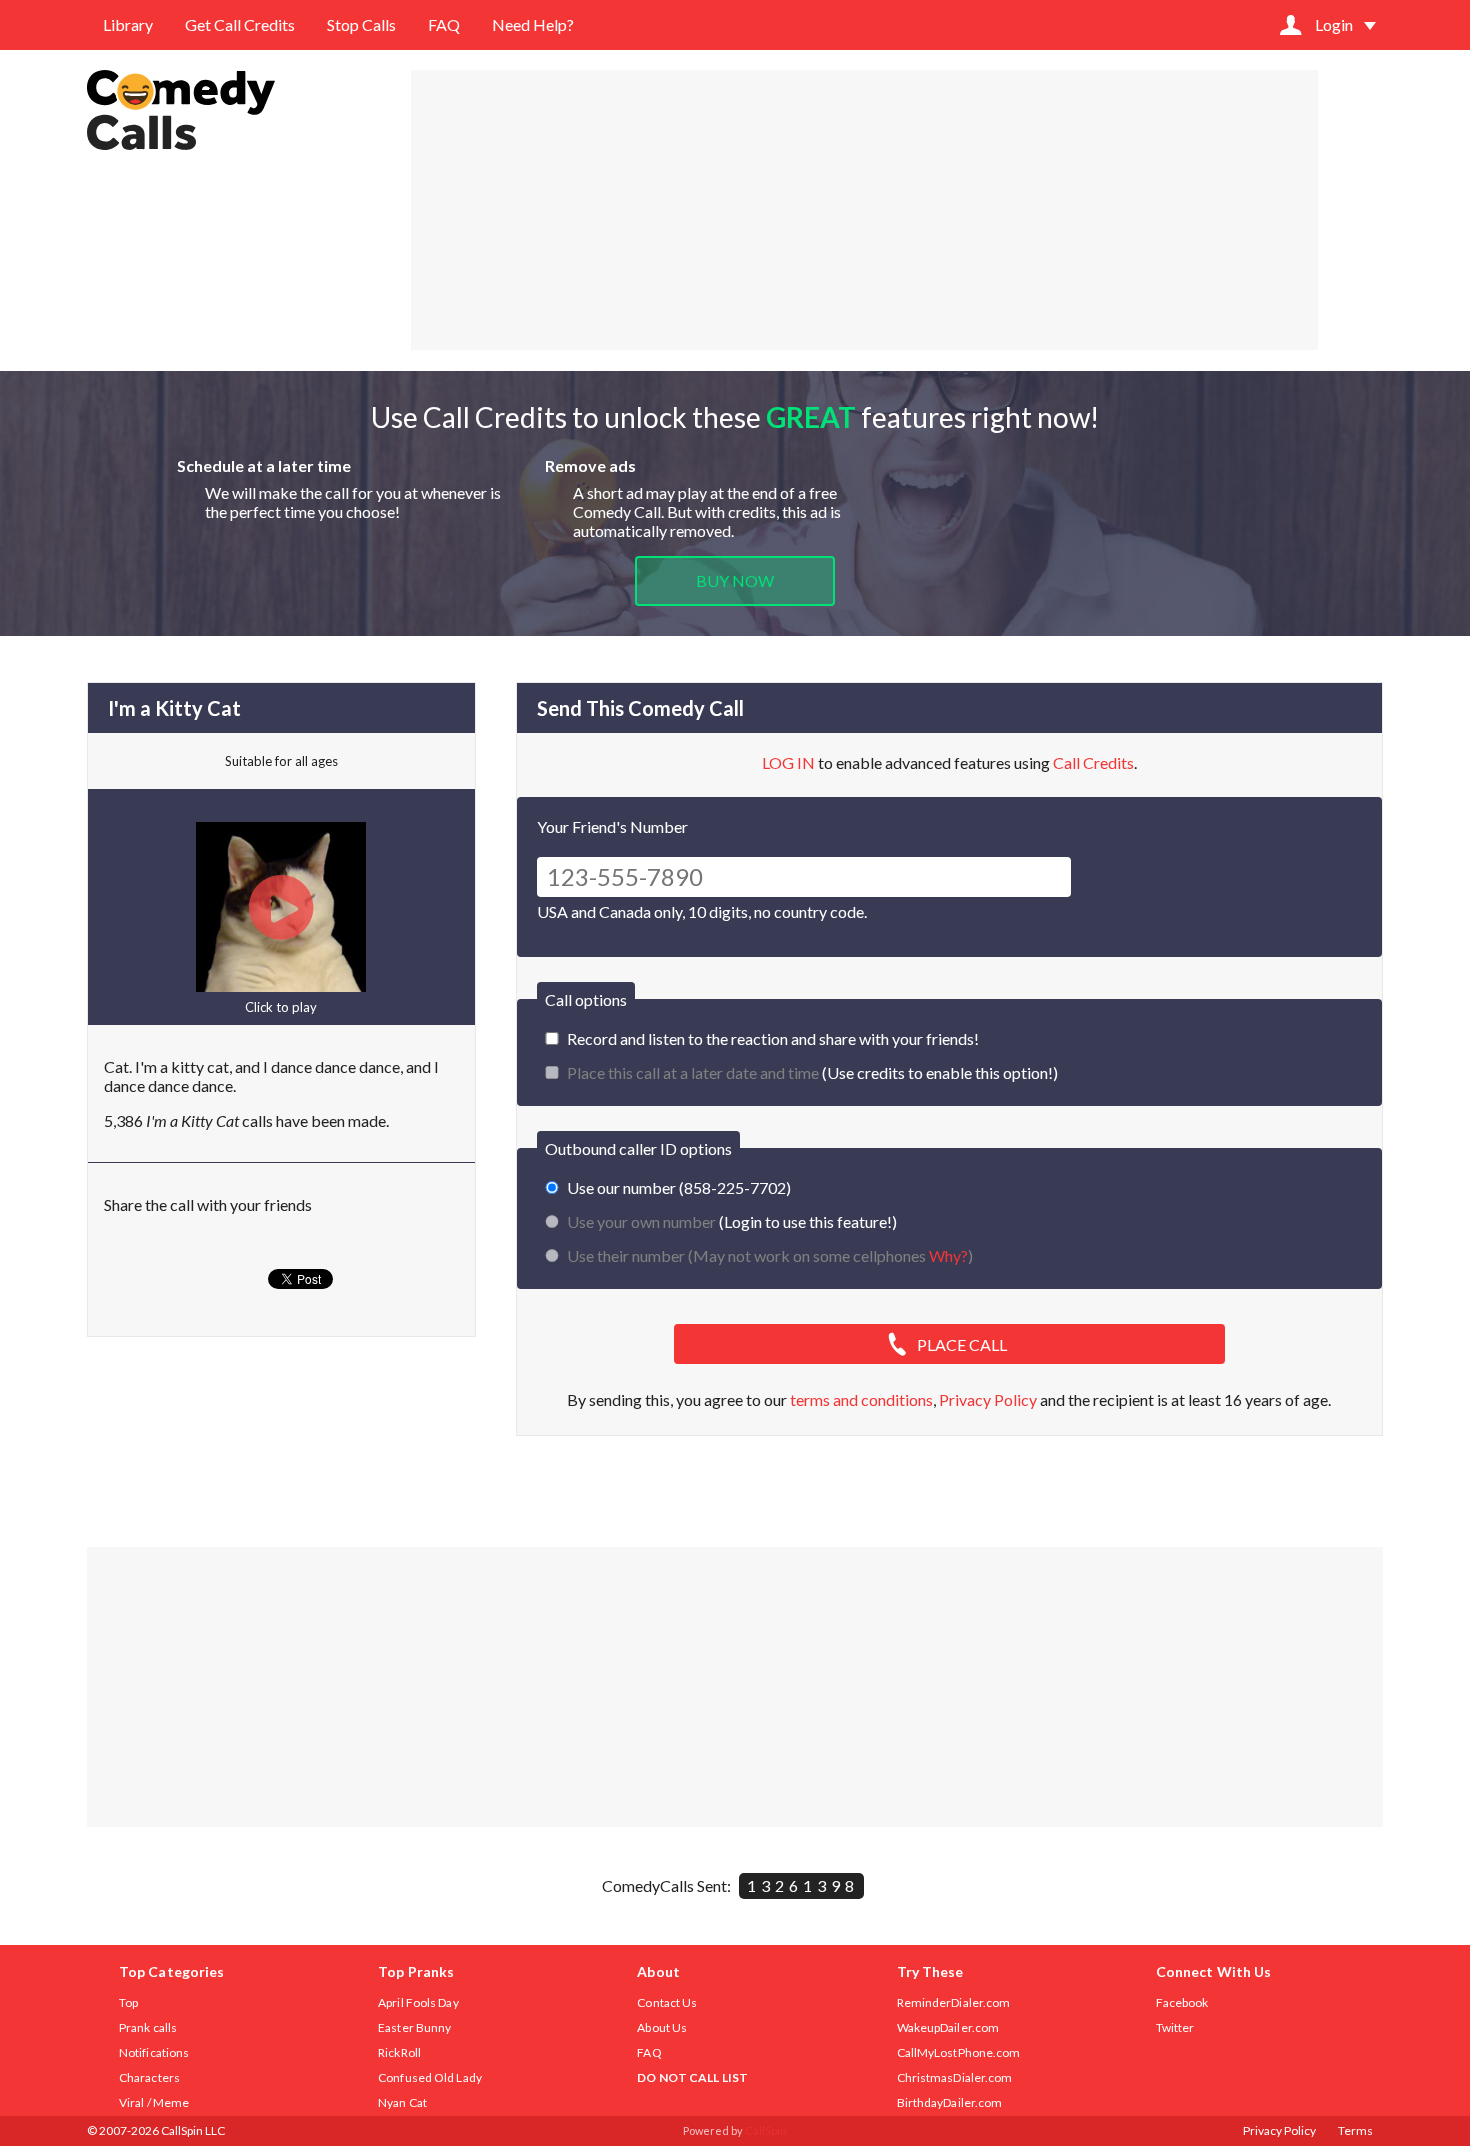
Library (128, 24)
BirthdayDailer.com (950, 2102)
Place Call (962, 1344)
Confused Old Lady (430, 2077)
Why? (948, 1255)
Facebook (1182, 2002)
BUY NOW (735, 580)
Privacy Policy (988, 1399)
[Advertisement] (864, 210)
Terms (1355, 2130)
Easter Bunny (414, 2027)
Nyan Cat (402, 2102)
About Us (662, 2027)
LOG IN (788, 762)
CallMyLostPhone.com (959, 2052)
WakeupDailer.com (948, 2027)
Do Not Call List (692, 2077)
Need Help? (533, 24)
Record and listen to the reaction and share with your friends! (773, 1038)
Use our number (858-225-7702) (679, 1187)
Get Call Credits (240, 24)
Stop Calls (361, 24)
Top (128, 2002)
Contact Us (667, 2002)
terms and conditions (861, 1399)
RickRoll (399, 2052)
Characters (149, 2077)
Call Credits (1093, 762)
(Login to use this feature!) (732, 1221)
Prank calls (148, 2027)
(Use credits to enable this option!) (812, 1072)
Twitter (1175, 2027)
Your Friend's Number (612, 826)
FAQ (444, 24)
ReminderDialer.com (954, 2002)
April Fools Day (418, 2002)
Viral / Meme (154, 2102)
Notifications (154, 2052)
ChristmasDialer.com (955, 2077)
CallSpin (766, 2130)
